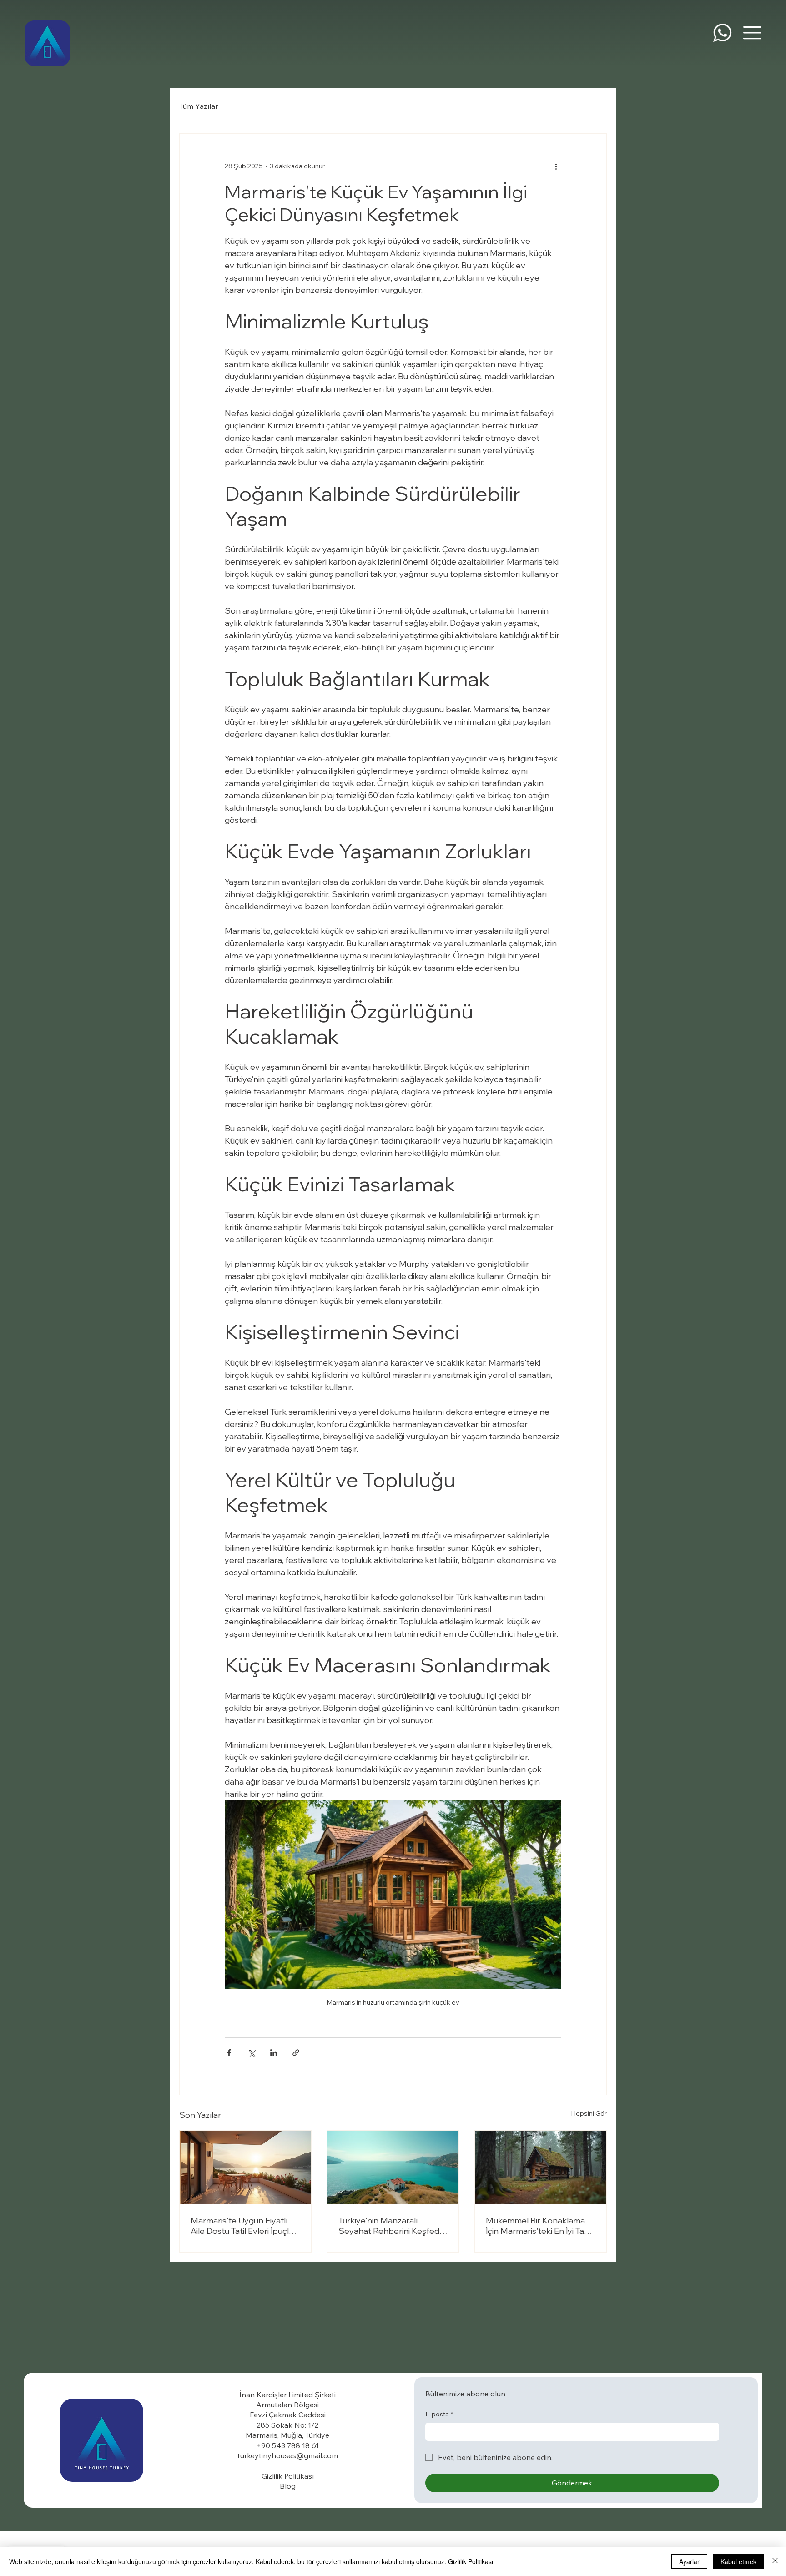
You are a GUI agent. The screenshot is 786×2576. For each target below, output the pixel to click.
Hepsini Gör (589, 2113)
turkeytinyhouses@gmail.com (288, 2455)
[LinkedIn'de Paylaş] (274, 2053)
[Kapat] (775, 2561)
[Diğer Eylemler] (556, 166)
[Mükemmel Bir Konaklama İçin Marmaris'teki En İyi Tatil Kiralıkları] (541, 2168)
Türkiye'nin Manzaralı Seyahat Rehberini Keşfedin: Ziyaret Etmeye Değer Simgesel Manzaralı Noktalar (393, 2226)
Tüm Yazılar (199, 106)
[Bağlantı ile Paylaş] (296, 2053)
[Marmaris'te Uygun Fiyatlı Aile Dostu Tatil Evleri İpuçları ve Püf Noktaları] (245, 2168)
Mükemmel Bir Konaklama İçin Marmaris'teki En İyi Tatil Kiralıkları (538, 2226)
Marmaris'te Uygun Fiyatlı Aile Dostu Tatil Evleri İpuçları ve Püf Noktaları (244, 2226)
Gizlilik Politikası (471, 2561)
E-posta (439, 2414)
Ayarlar (689, 2561)
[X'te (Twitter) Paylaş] (251, 2053)
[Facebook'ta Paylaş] (229, 2053)
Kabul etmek (738, 2561)
